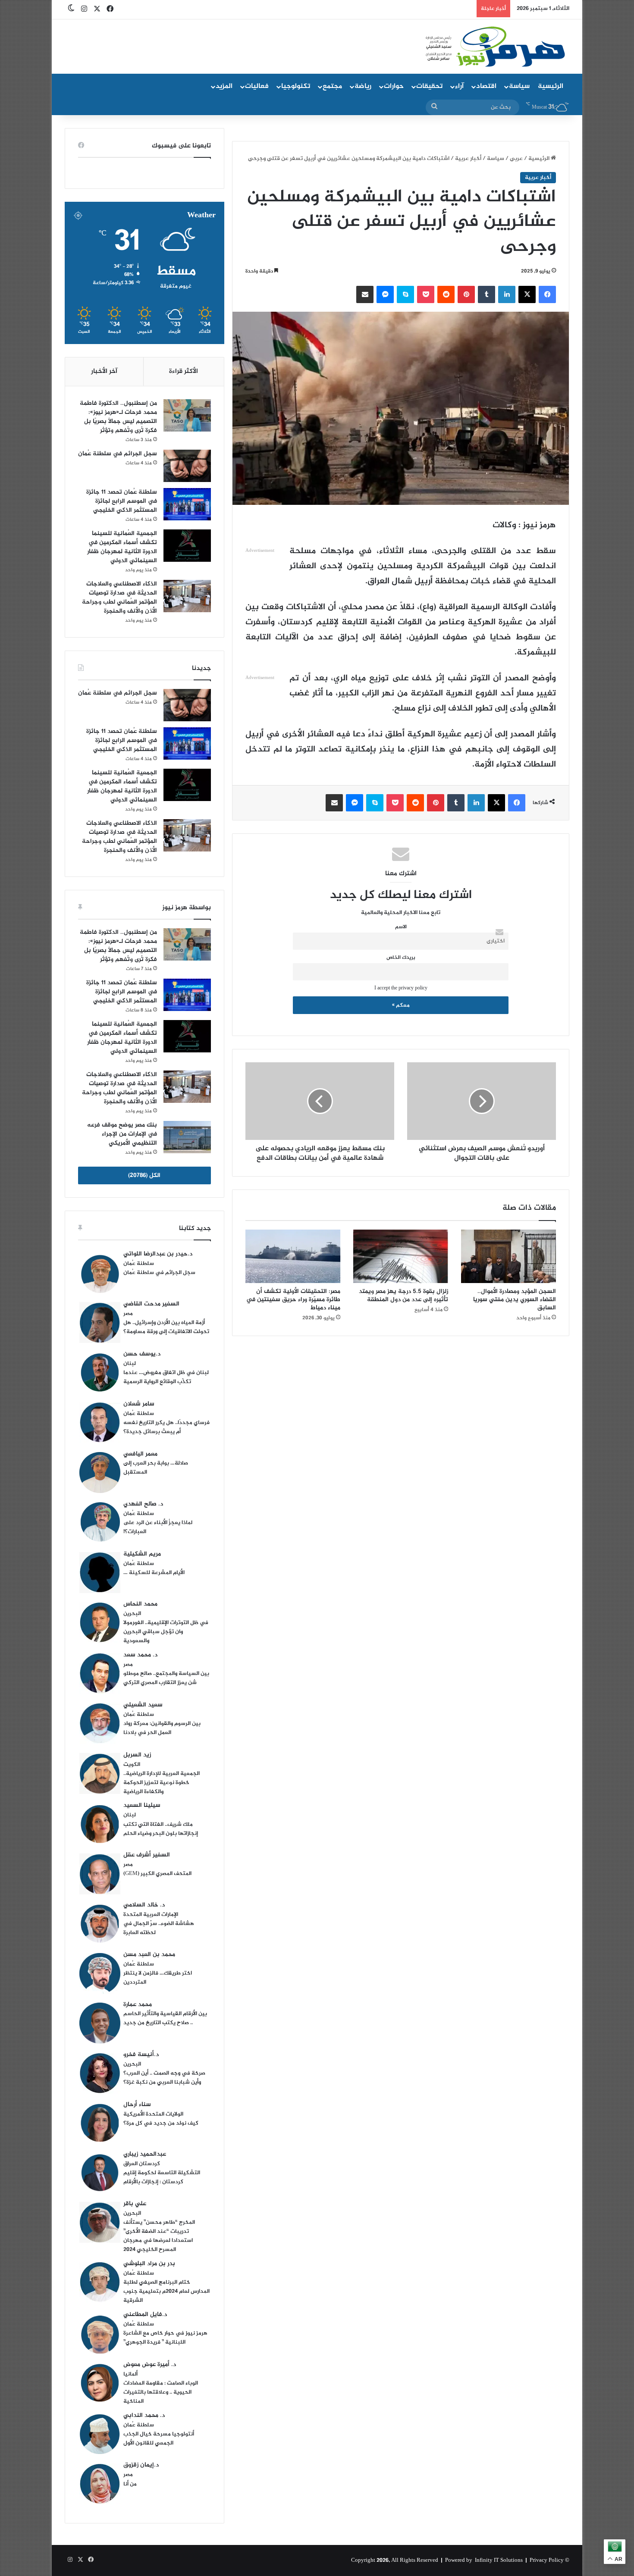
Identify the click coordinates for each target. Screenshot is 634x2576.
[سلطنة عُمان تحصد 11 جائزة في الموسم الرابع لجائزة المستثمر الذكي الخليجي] (187, 504)
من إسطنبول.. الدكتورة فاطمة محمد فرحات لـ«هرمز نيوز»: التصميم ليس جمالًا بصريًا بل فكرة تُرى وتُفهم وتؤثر (118, 417)
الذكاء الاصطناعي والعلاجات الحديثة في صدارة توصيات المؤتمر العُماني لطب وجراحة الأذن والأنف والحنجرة (119, 598)
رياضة (363, 86)
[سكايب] (405, 294)
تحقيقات (429, 86)
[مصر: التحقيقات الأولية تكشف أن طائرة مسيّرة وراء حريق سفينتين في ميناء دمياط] (293, 1256)
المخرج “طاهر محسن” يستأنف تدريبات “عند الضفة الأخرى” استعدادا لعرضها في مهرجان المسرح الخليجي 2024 (159, 2236)
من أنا (130, 2484)
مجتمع (332, 86)
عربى (516, 159)
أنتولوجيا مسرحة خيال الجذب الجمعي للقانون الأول (159, 2439)
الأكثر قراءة (184, 371)
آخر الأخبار (104, 371)
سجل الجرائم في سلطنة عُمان (118, 454)
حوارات (394, 86)
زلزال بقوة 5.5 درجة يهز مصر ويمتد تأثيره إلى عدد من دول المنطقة (403, 1296)
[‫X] (527, 294)
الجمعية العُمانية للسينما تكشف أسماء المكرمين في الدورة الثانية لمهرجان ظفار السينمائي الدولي (122, 547)
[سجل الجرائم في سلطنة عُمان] (187, 466)
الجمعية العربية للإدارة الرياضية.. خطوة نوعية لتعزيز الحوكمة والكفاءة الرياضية (162, 1783)
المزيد (224, 86)
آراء (459, 86)
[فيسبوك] (547, 294)
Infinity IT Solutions (499, 2560)
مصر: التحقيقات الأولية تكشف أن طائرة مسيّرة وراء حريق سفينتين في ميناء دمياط (293, 1300)
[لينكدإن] (507, 294)
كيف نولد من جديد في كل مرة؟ (161, 2123)
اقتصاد (486, 86)
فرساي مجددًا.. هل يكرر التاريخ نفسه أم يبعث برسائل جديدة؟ (166, 1427)
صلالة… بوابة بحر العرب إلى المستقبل (156, 1468)
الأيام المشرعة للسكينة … (154, 1573)
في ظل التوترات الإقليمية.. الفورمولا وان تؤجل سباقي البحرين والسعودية (166, 1632)
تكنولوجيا (296, 86)
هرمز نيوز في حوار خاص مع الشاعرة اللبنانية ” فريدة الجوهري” (165, 2338)
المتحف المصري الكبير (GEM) (157, 1874)
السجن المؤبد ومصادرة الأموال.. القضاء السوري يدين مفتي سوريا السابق (515, 1300)
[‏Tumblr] (486, 294)
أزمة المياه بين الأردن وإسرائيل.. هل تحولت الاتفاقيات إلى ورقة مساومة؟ (166, 1327)
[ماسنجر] (385, 294)
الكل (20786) (144, 1175)
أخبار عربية (468, 159)
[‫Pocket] (426, 294)
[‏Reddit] (446, 294)
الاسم (401, 927)
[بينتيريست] (466, 294)
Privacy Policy (547, 2560)
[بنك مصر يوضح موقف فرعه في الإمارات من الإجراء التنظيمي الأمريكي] (187, 1137)
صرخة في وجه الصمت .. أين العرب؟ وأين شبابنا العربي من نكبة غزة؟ (164, 2078)
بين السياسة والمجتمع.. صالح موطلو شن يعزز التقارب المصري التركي (166, 1678)
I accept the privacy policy (401, 988)
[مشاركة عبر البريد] (365, 294)
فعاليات (257, 86)
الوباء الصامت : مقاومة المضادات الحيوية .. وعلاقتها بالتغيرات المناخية (161, 2392)
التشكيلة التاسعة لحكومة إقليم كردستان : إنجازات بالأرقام (162, 2177)
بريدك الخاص (401, 958)
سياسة (519, 86)
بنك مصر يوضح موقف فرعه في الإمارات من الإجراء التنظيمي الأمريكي (122, 1134)
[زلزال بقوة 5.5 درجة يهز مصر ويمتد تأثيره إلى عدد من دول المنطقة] (401, 1256)
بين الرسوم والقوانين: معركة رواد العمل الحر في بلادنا (162, 1728)
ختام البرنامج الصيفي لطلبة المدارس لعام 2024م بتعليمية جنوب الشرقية (166, 2291)
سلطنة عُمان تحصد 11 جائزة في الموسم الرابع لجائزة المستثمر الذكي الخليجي (122, 501)
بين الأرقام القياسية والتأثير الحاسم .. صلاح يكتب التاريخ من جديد (165, 2018)
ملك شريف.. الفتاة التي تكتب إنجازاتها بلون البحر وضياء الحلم (161, 1829)
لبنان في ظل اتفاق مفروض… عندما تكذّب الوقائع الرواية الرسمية (166, 1377)
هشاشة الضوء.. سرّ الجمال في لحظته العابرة (159, 1928)
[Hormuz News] (495, 47)
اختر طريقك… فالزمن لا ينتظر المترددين (158, 1978)
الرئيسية (551, 86)
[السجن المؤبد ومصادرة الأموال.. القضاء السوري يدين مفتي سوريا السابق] (508, 1256)
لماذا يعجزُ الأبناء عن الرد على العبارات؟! (158, 1527)
